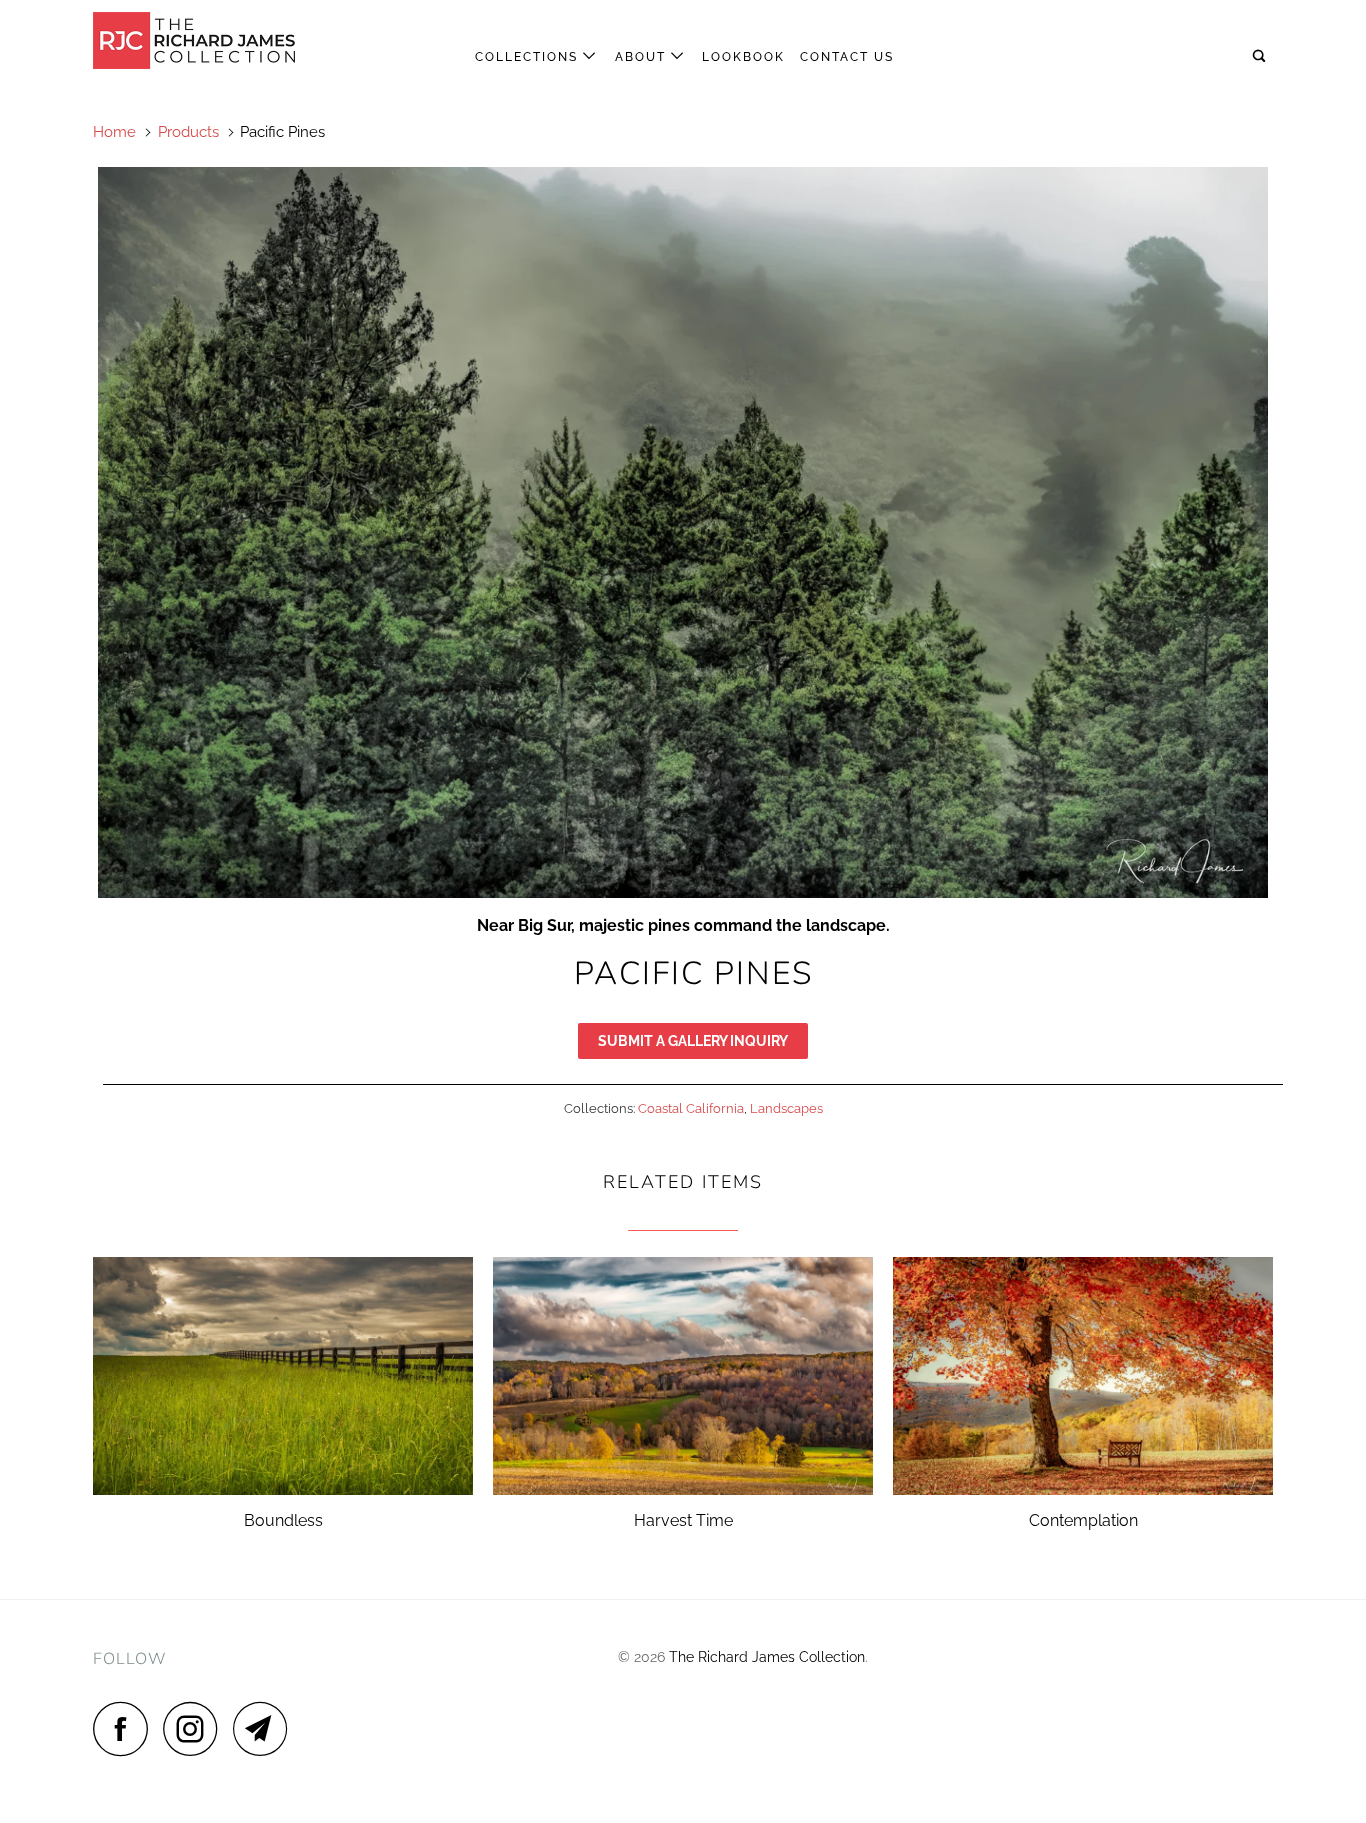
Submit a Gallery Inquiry (693, 1041)
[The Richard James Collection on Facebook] (126, 1728)
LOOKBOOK (743, 57)
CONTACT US (847, 57)
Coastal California (691, 1108)
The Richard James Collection (767, 1657)
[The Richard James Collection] (195, 40)
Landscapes (786, 1108)
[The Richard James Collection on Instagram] (196, 1728)
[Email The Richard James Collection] (266, 1728)
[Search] (1261, 56)
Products (188, 132)
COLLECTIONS (529, 57)
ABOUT (643, 57)
